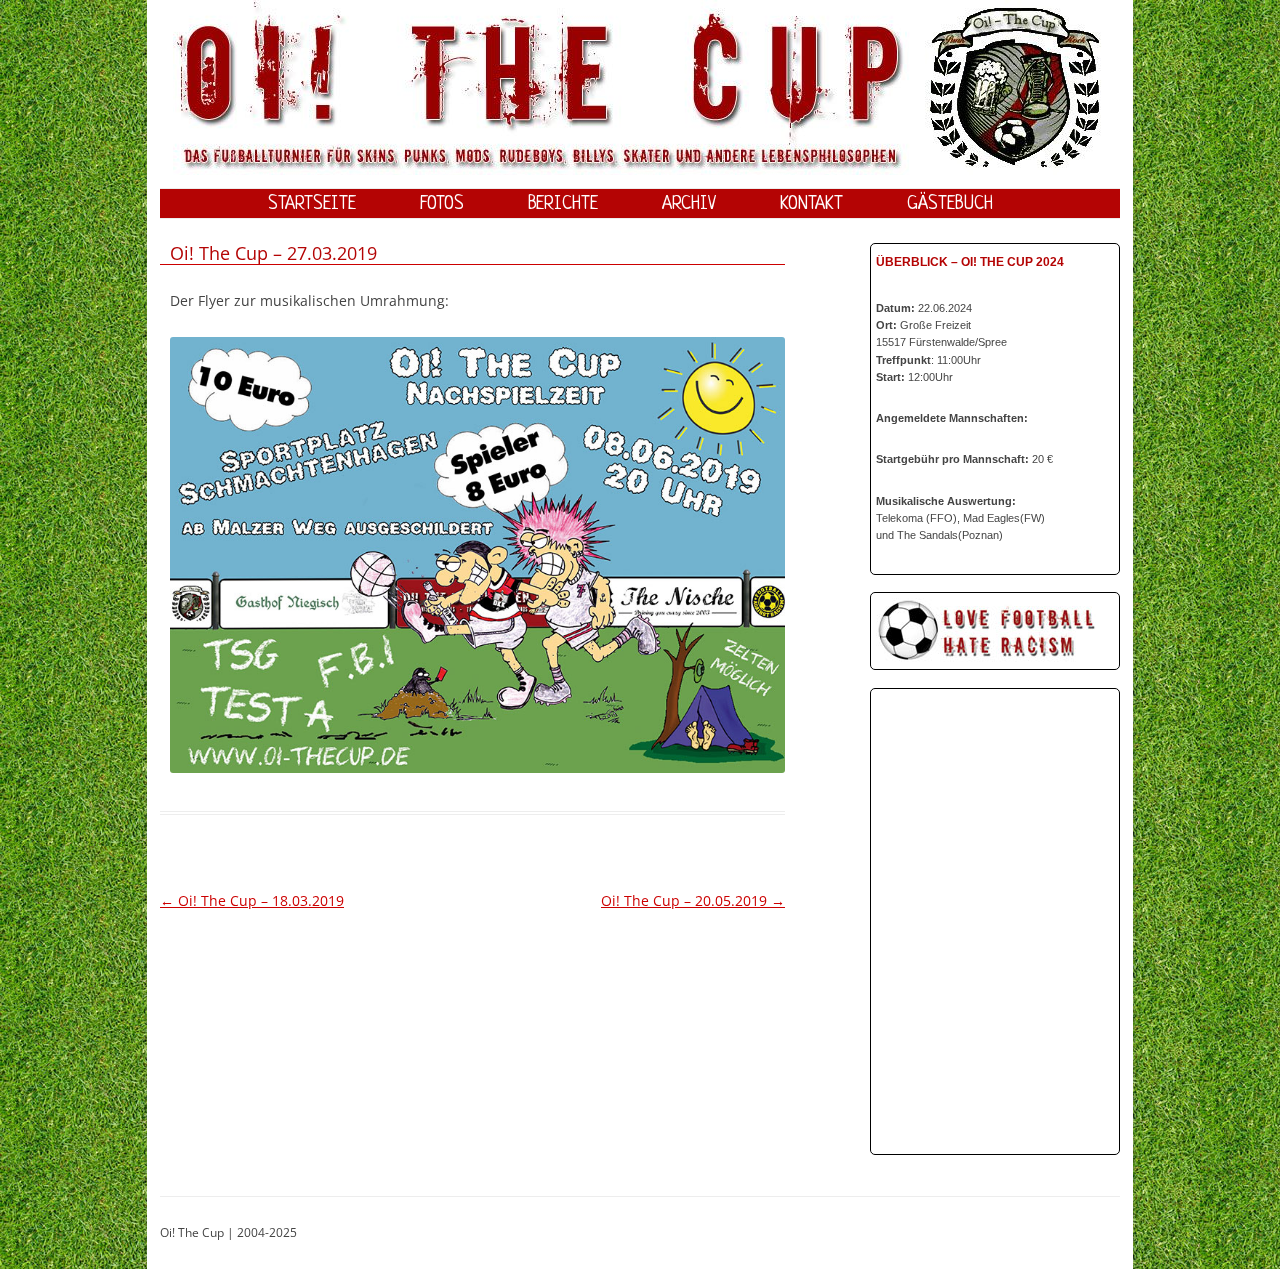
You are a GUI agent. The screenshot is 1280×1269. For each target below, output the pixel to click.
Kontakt (811, 204)
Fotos (442, 204)
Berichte (563, 204)
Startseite (312, 204)
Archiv (689, 204)
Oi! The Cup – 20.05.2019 (693, 900)
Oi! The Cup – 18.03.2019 (252, 900)
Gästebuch (950, 204)
